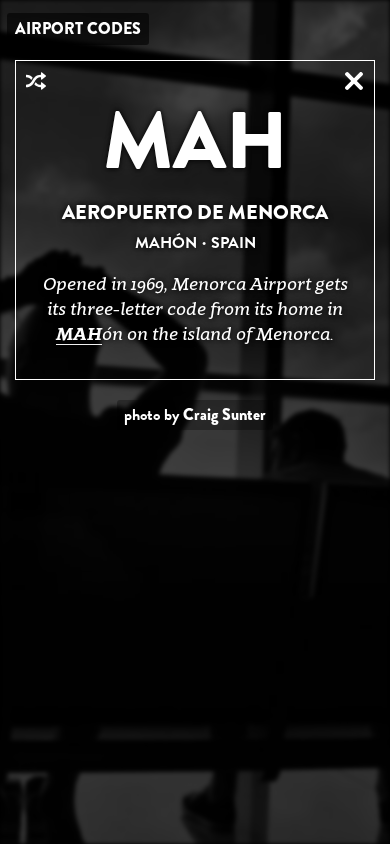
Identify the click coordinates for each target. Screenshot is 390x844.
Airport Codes (78, 28)
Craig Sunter (224, 414)
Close (354, 81)
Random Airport (36, 81)
